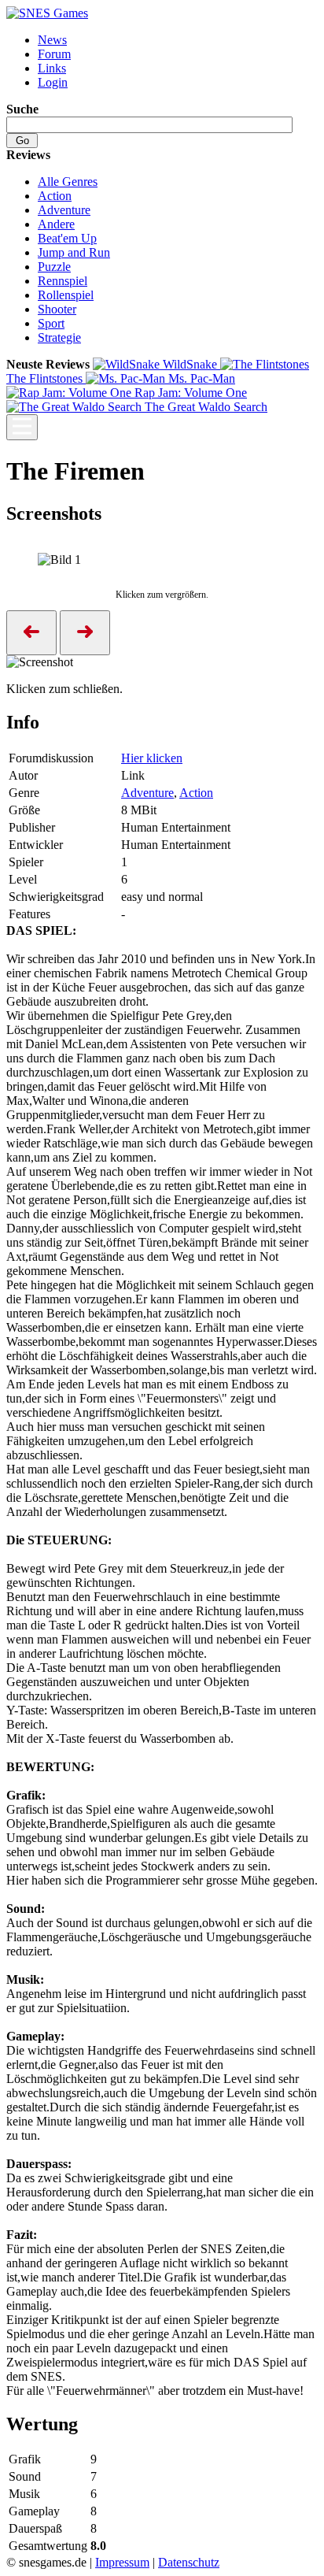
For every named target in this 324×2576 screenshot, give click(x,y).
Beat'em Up (67, 238)
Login (53, 82)
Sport (51, 323)
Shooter (57, 309)
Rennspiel (63, 281)
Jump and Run (74, 252)
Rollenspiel (66, 295)
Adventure (64, 210)
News (52, 40)
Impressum (122, 2562)
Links (52, 68)
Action (55, 196)
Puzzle (54, 267)
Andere (56, 224)
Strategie (59, 337)
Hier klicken (152, 758)
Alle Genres (68, 182)
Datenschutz (189, 2562)
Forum (54, 54)
